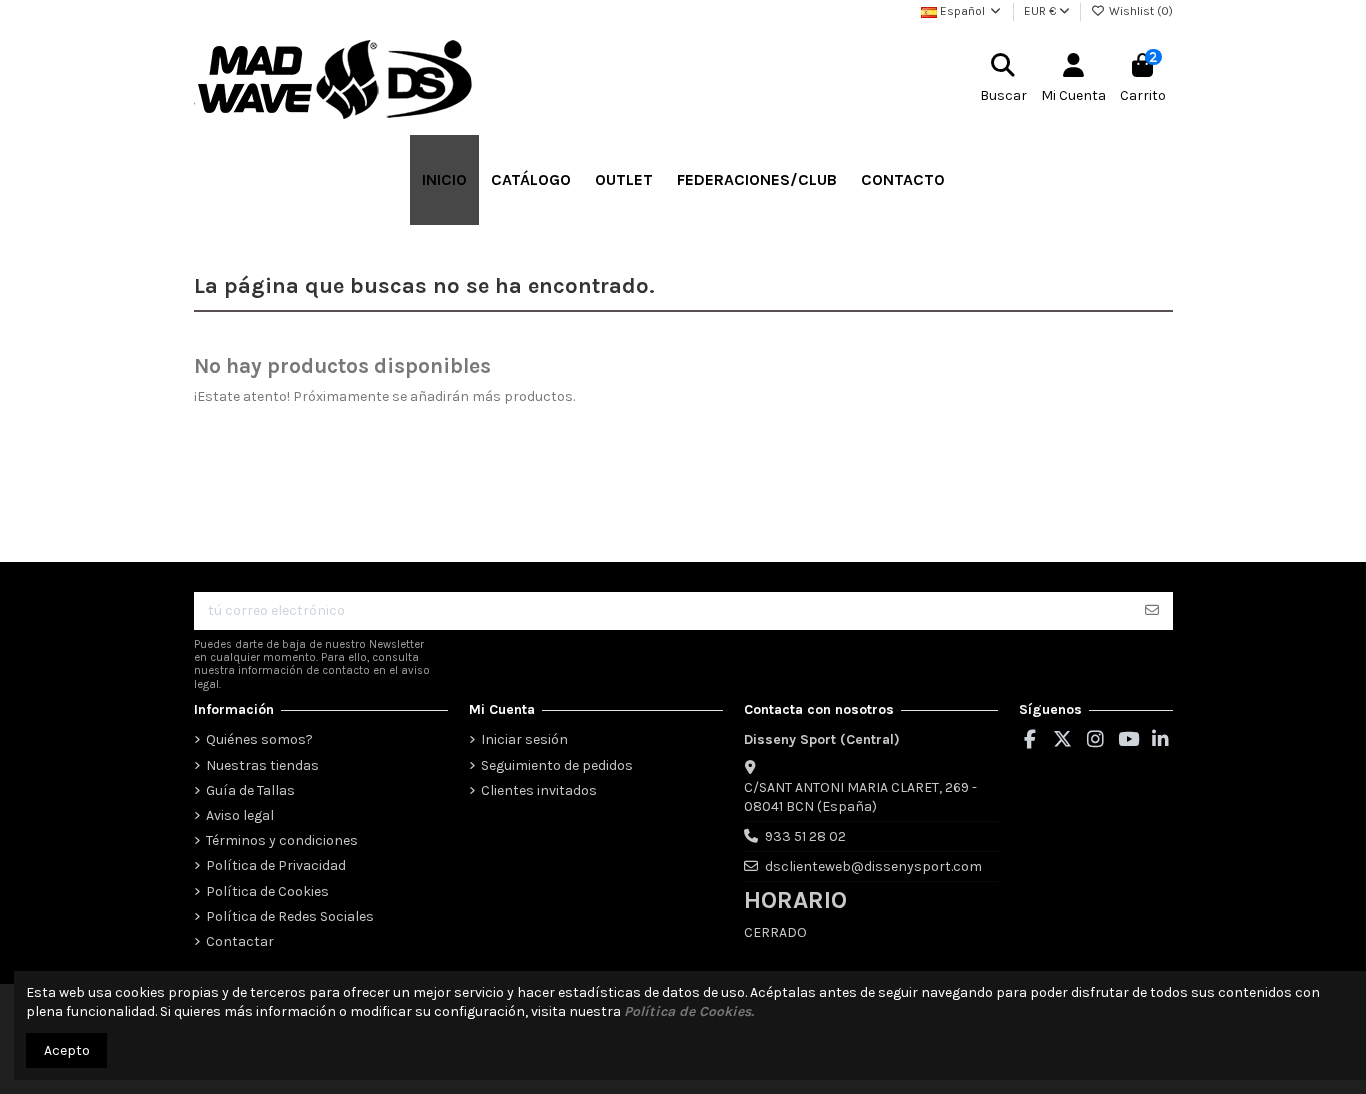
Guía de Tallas (250, 790)
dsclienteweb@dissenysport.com (873, 866)
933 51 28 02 (805, 836)
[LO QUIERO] (1152, 611)
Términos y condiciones (282, 840)
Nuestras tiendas (262, 765)
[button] (531, 180)
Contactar (240, 941)
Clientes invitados (539, 790)
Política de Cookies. (689, 1011)
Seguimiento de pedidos (557, 765)
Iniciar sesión (524, 739)
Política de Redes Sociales (290, 916)
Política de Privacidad (276, 865)
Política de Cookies (267, 891)
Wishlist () (1139, 11)
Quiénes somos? (259, 739)
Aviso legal (240, 815)
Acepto (67, 1050)
